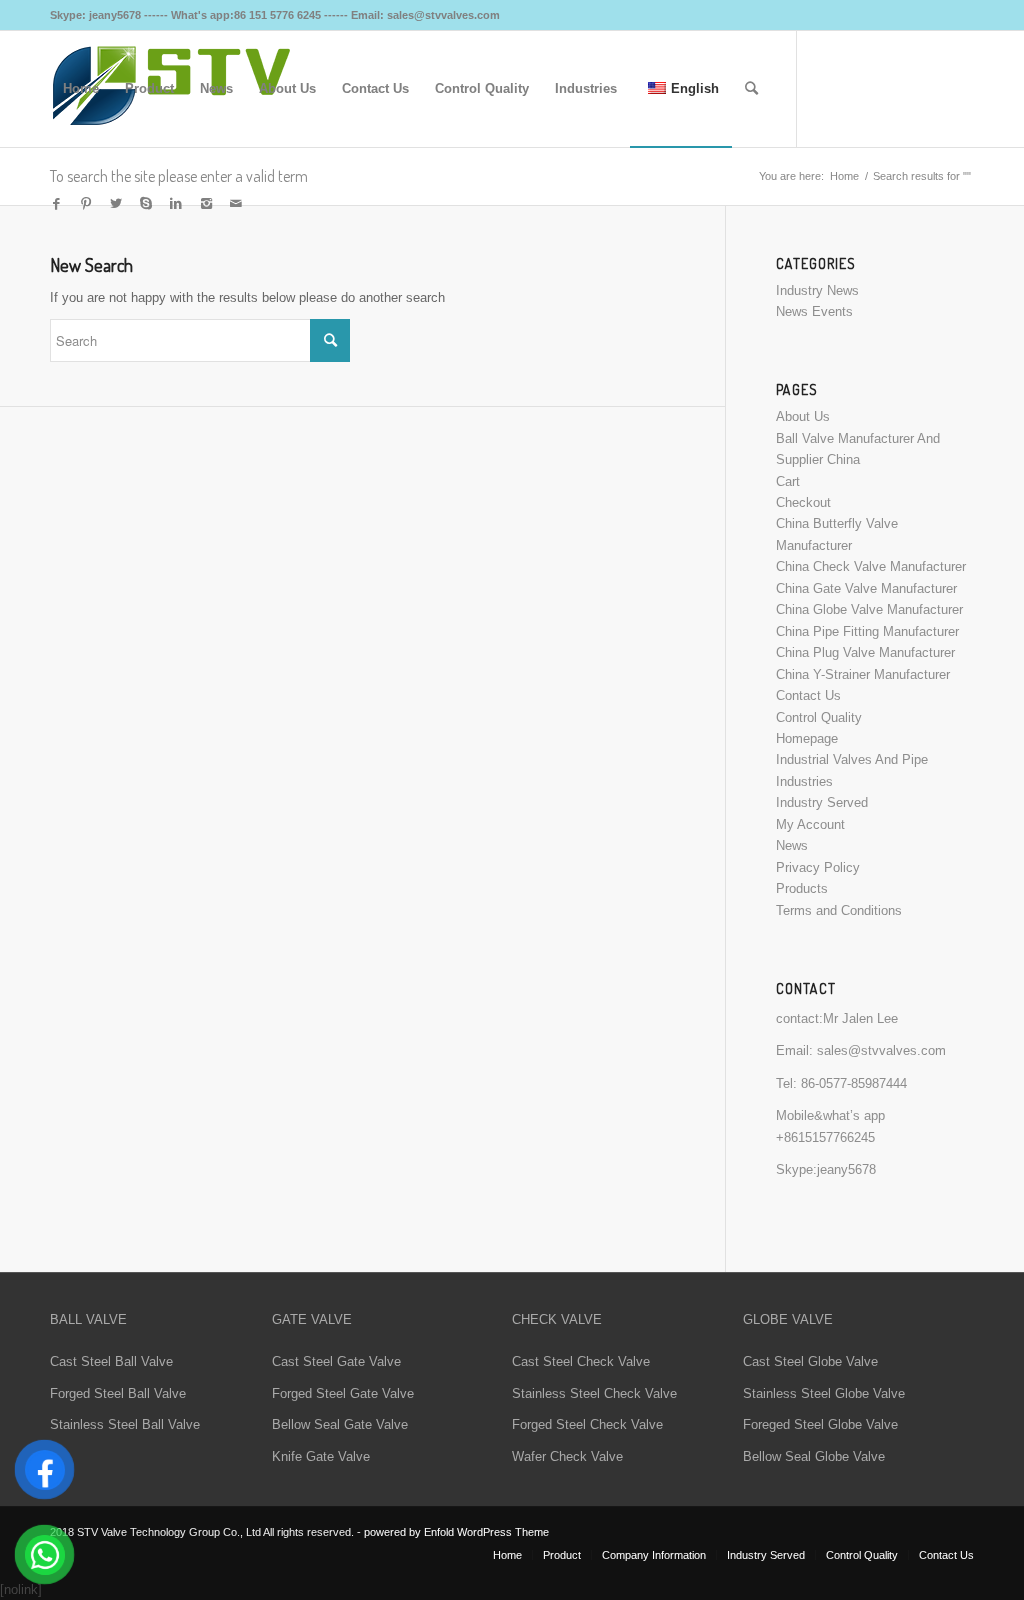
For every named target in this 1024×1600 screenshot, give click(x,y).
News (792, 845)
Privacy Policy (818, 867)
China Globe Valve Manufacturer (869, 609)
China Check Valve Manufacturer (871, 566)
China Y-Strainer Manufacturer (863, 674)
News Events (814, 311)
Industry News (817, 290)
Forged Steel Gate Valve (343, 1393)
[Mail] (236, 204)
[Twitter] (116, 204)
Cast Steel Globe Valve (810, 1361)
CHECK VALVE (557, 1319)
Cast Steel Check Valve (581, 1361)
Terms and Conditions (839, 910)
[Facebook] (56, 204)
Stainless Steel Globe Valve (824, 1393)
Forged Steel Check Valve (587, 1424)
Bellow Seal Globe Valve (814, 1456)
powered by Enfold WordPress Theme (456, 1532)
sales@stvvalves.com (881, 1050)
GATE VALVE (312, 1319)
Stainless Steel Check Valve (594, 1393)
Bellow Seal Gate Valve (340, 1424)
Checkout (803, 502)
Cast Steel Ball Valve (111, 1361)
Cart (788, 481)
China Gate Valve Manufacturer (866, 588)
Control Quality (819, 717)
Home (844, 176)
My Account (810, 824)
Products (802, 888)
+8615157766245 (825, 1137)
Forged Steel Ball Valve (118, 1393)
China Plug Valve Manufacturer (865, 652)
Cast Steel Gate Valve (336, 1361)
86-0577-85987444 (854, 1083)
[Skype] (146, 204)
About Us (803, 416)
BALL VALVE (88, 1319)
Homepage (807, 738)
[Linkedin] (176, 204)
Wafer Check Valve (567, 1456)
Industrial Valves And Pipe (852, 759)
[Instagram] (206, 204)
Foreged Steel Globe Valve (820, 1424)
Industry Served (822, 802)
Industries (804, 781)
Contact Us (808, 695)
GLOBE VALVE (788, 1319)
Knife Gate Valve (321, 1456)
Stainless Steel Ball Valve (125, 1424)
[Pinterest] (86, 204)
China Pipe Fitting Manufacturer (867, 631)
